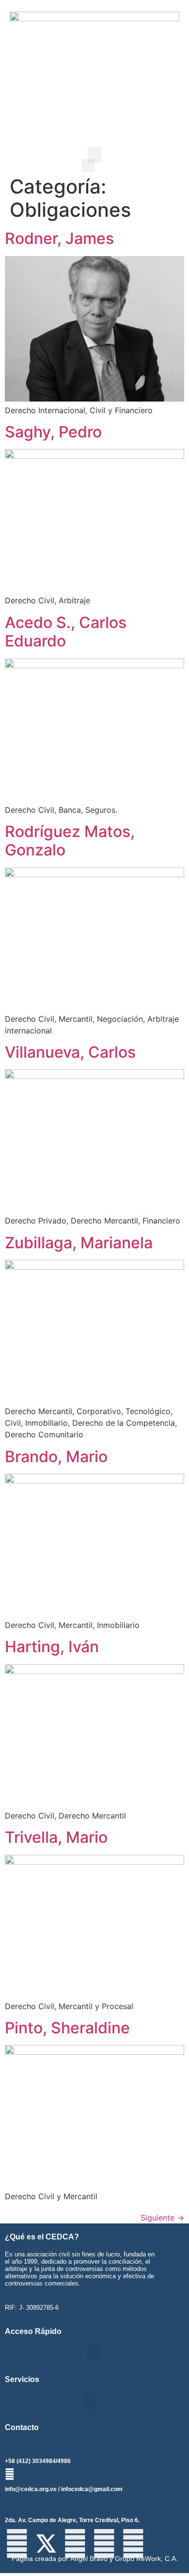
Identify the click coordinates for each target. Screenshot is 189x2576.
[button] (94, 155)
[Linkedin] (133, 2544)
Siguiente (162, 2218)
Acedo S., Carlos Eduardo (66, 632)
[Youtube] (104, 2544)
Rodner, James (59, 238)
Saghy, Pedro (53, 432)
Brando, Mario (56, 1457)
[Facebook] (17, 2544)
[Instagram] (75, 2544)
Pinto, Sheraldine (67, 2028)
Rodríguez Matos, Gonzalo (70, 841)
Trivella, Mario (56, 1837)
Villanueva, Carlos (70, 1052)
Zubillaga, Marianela (79, 1243)
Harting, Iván (52, 1647)
